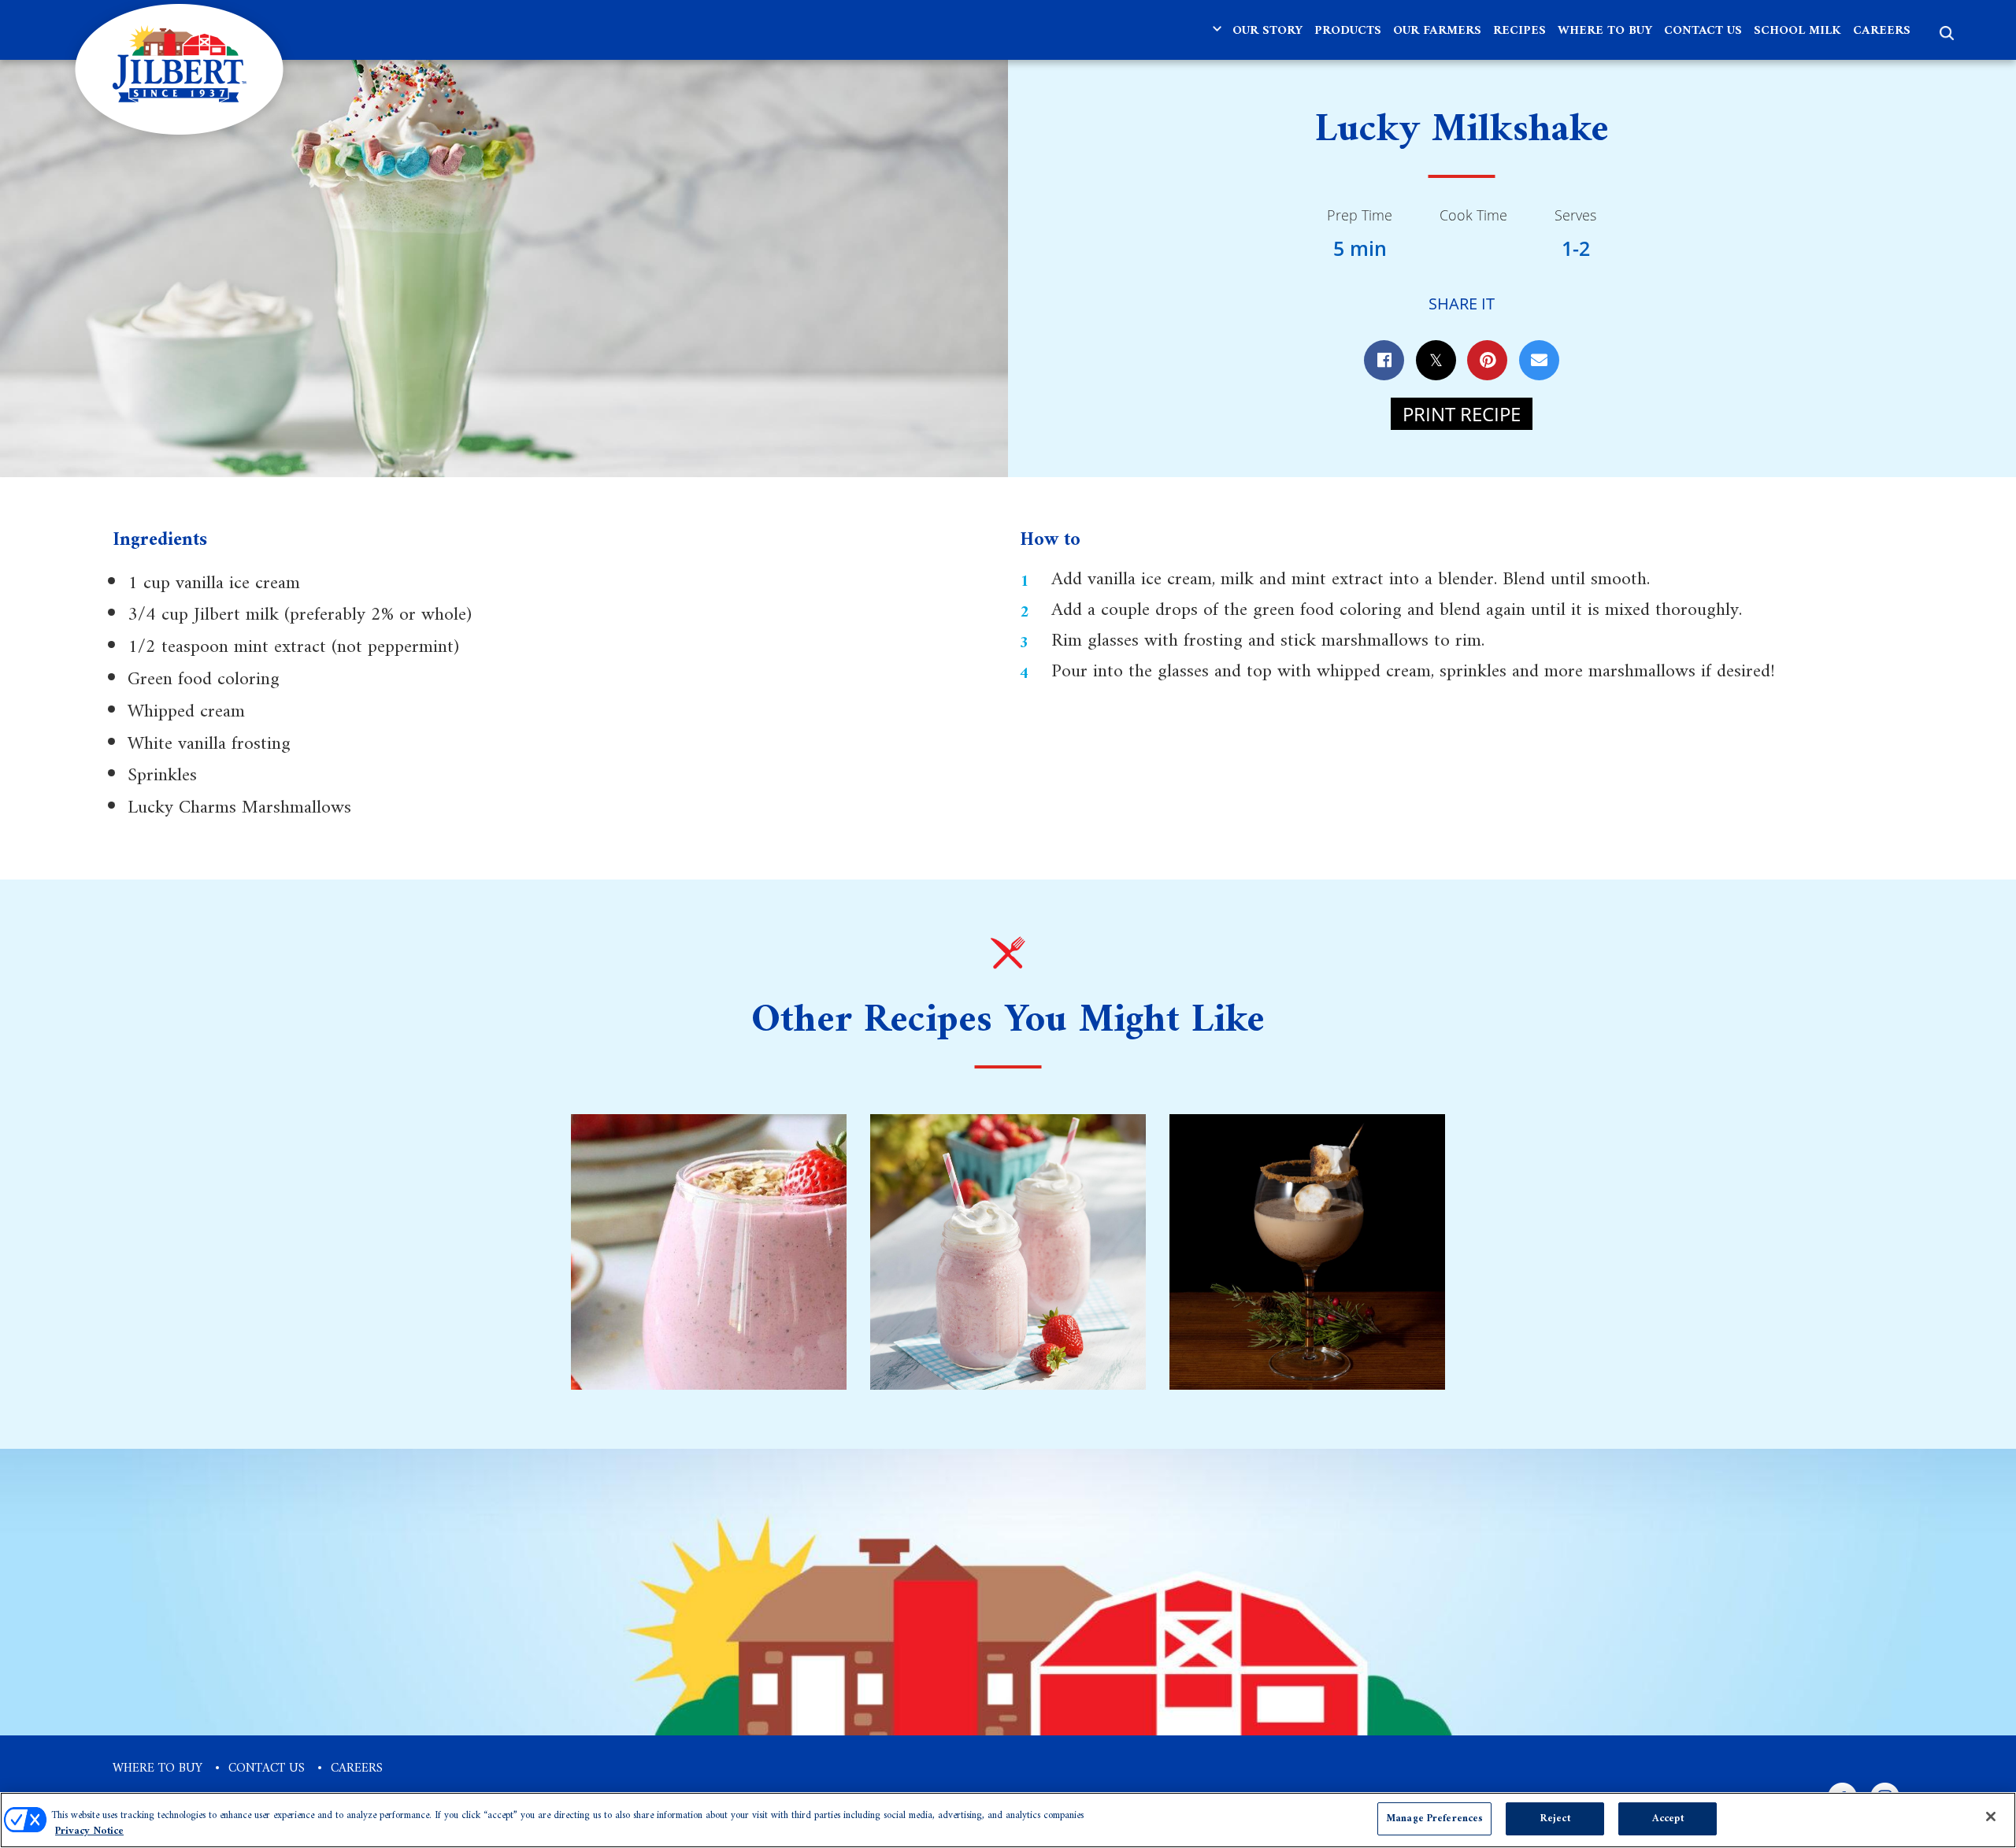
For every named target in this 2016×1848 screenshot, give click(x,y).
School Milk (1797, 31)
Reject (1555, 1818)
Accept (1668, 1818)
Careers (1882, 31)
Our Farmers (1437, 31)
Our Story (1267, 31)
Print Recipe (1462, 414)
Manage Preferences (1434, 1818)
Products (1348, 31)
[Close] (1991, 1817)
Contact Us (1703, 31)
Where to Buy (1605, 31)
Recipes (1519, 31)
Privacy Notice (89, 1831)
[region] (1008, 1820)
